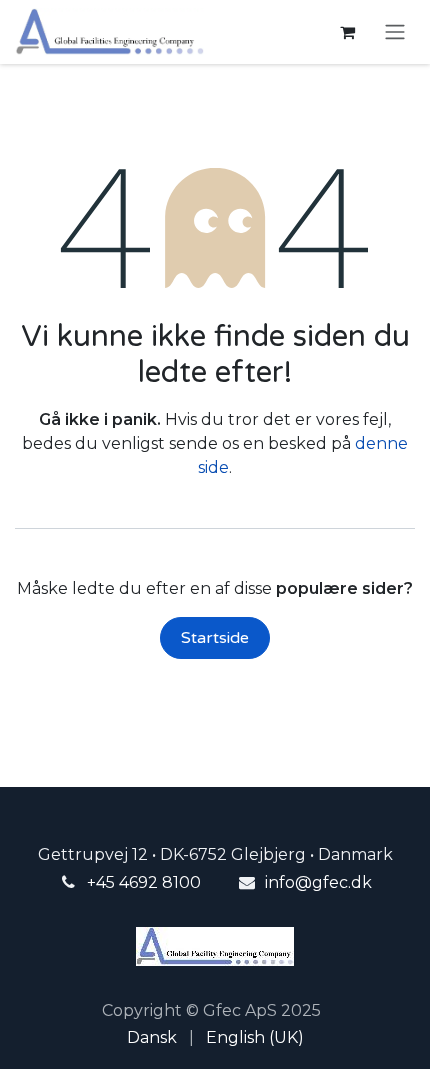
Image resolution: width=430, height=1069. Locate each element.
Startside (215, 638)
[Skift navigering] (395, 32)
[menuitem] (152, 1038)
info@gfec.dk (318, 882)
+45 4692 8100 (144, 882)
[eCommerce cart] (347, 32)
